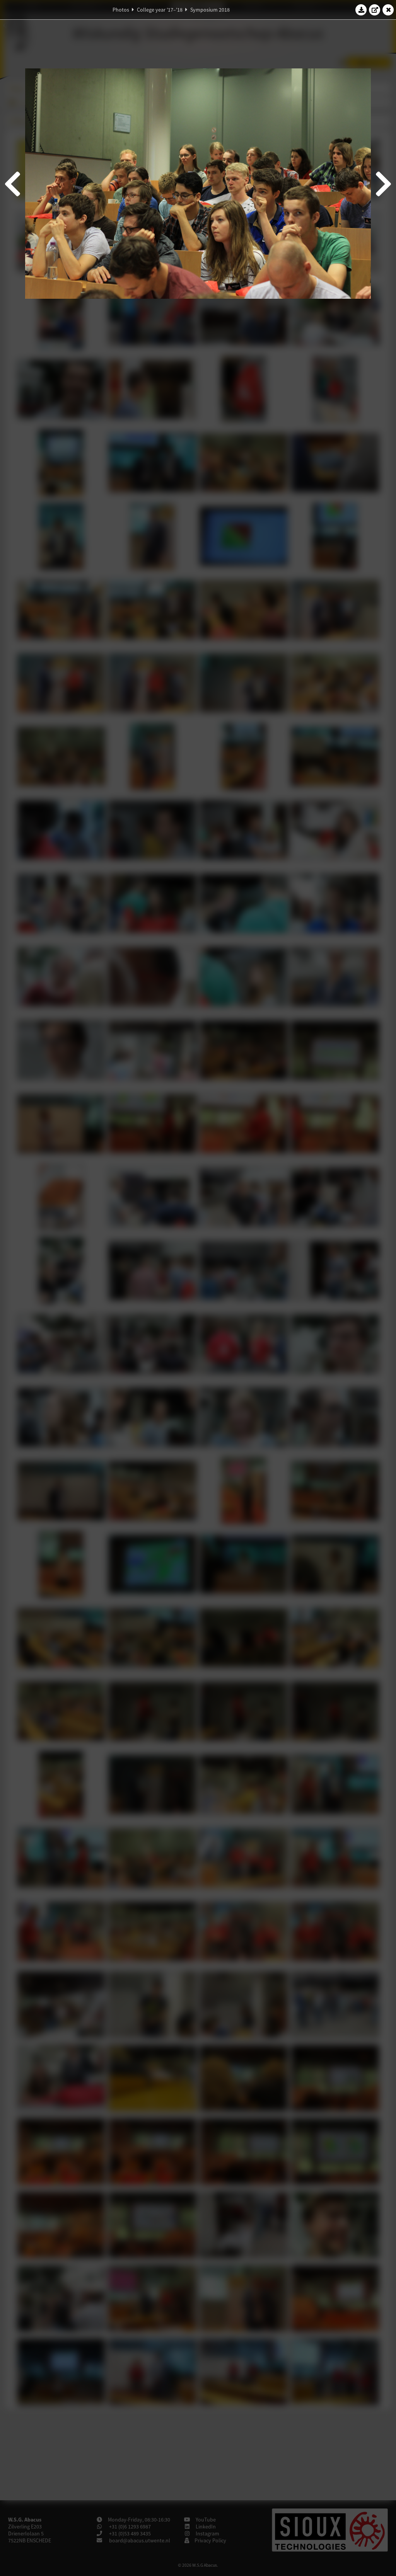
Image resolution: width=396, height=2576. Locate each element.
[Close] (388, 10)
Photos (121, 10)
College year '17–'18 (160, 10)
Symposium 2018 (210, 10)
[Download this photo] (361, 10)
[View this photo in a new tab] (375, 10)
